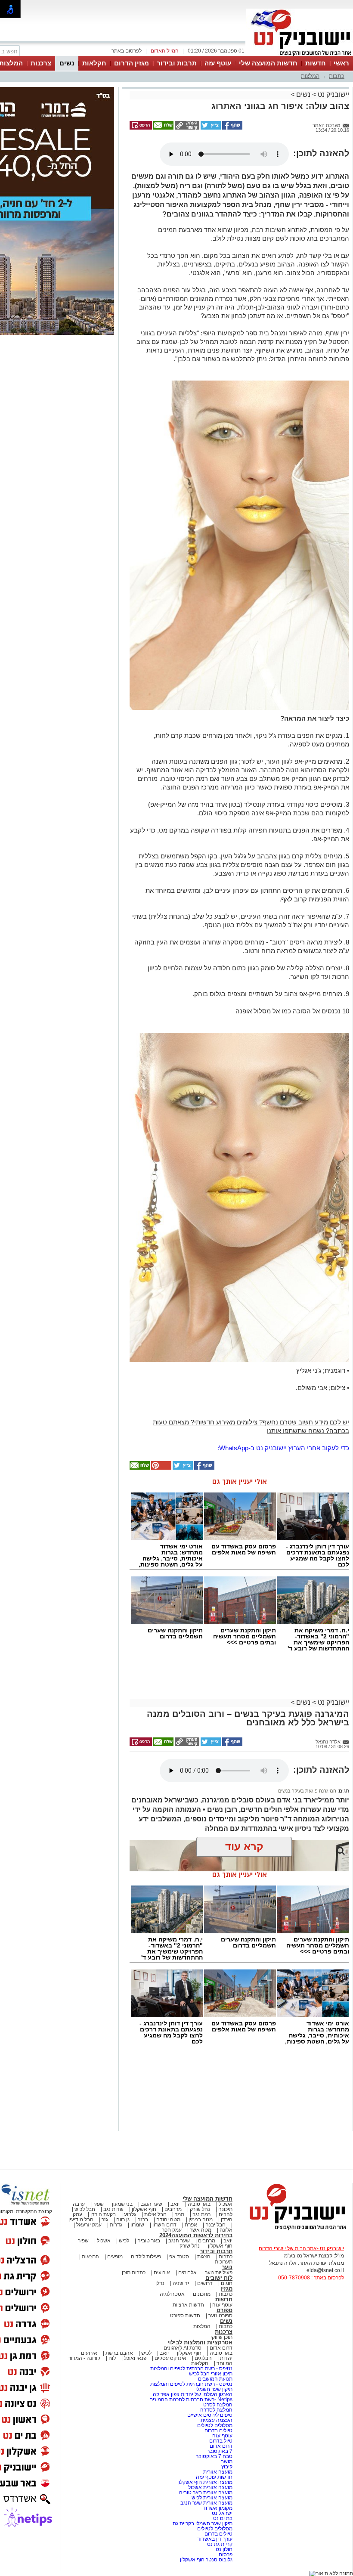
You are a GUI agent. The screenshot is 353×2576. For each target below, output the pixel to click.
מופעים (115, 2257)
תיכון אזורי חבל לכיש (210, 2374)
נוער (227, 2267)
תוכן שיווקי (221, 2337)
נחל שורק (200, 2209)
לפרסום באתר (127, 51)
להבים (226, 2214)
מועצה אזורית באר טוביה (205, 2492)
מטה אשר (201, 2230)
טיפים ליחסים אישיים (209, 2415)
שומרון (137, 2225)
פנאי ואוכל (135, 2358)
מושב (227, 2461)
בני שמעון (122, 2204)
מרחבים (173, 2209)
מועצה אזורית (217, 2472)
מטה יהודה (168, 2220)
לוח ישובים (219, 2278)
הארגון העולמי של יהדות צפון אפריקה (193, 2394)
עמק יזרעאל (89, 2225)
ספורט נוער (220, 2316)
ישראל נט (221, 2513)
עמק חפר (172, 2230)
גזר (105, 2220)
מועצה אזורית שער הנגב (206, 2503)
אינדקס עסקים (170, 2358)
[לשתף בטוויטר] (210, 128)
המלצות (310, 76)
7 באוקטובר (219, 2451)
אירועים (162, 2273)
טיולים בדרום (218, 2430)
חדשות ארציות (188, 2305)
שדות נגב (113, 2209)
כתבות (337, 76)
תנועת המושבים (215, 2379)
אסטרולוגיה (172, 2294)
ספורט (224, 2310)
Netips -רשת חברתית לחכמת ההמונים (191, 2400)
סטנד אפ (179, 2257)
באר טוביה (199, 2204)
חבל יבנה (215, 2225)
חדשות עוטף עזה (214, 2477)
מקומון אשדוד (218, 2508)
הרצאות (90, 2257)
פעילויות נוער (219, 2273)
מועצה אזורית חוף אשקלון (204, 2482)
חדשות (316, 63)
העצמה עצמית (216, 2420)
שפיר (98, 2204)
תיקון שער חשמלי (214, 2389)
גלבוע (130, 2214)
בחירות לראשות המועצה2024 (196, 2235)
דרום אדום (221, 2348)
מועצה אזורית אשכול (210, 2487)
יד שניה (181, 2283)
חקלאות (94, 63)
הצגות (204, 2257)
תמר (180, 2214)
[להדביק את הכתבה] (161, 1468)
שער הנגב (152, 2204)
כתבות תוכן (134, 2273)
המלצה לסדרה (216, 2410)
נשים (67, 63)
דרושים (205, 2283)
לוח (112, 2358)
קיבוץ (227, 2467)
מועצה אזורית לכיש (211, 2498)
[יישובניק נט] (295, 2229)
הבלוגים (203, 2358)
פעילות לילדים (146, 2257)
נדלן (160, 2283)
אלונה (226, 2230)
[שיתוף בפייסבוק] (232, 128)
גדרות (116, 2225)
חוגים (227, 2283)
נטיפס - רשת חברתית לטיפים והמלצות (191, 2369)
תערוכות (224, 2262)
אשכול (226, 2204)
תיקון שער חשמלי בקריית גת (203, 2523)
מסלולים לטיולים (215, 2425)
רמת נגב (201, 2214)
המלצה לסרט (218, 2405)
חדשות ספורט (185, 2316)
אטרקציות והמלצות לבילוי (200, 2342)
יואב (175, 2204)
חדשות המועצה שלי (268, 63)
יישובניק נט (333, 94)
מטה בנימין (201, 2220)
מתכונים (202, 2294)
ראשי (341, 63)
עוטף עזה (218, 63)
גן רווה (123, 2220)
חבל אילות (155, 2214)
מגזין (226, 2289)
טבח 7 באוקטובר (214, 2456)
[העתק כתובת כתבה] (186, 128)
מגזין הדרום (132, 63)
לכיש (124, 2241)
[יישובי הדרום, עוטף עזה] (300, 55)
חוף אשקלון (144, 2209)
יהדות (226, 2358)
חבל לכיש (85, 2209)
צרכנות (41, 63)
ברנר (143, 2220)
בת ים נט (223, 2518)
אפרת (191, 2225)
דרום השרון (164, 2225)
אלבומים (187, 2273)
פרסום (225, 2554)
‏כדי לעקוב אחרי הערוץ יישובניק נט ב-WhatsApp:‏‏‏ (283, 1448)
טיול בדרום (220, 2441)
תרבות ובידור (177, 63)
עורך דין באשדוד (215, 2539)
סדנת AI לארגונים (183, 2348)
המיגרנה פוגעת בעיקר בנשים (307, 1791)
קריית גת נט (220, 2544)
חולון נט (223, 2549)
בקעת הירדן (103, 2214)
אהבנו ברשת (119, 2353)
